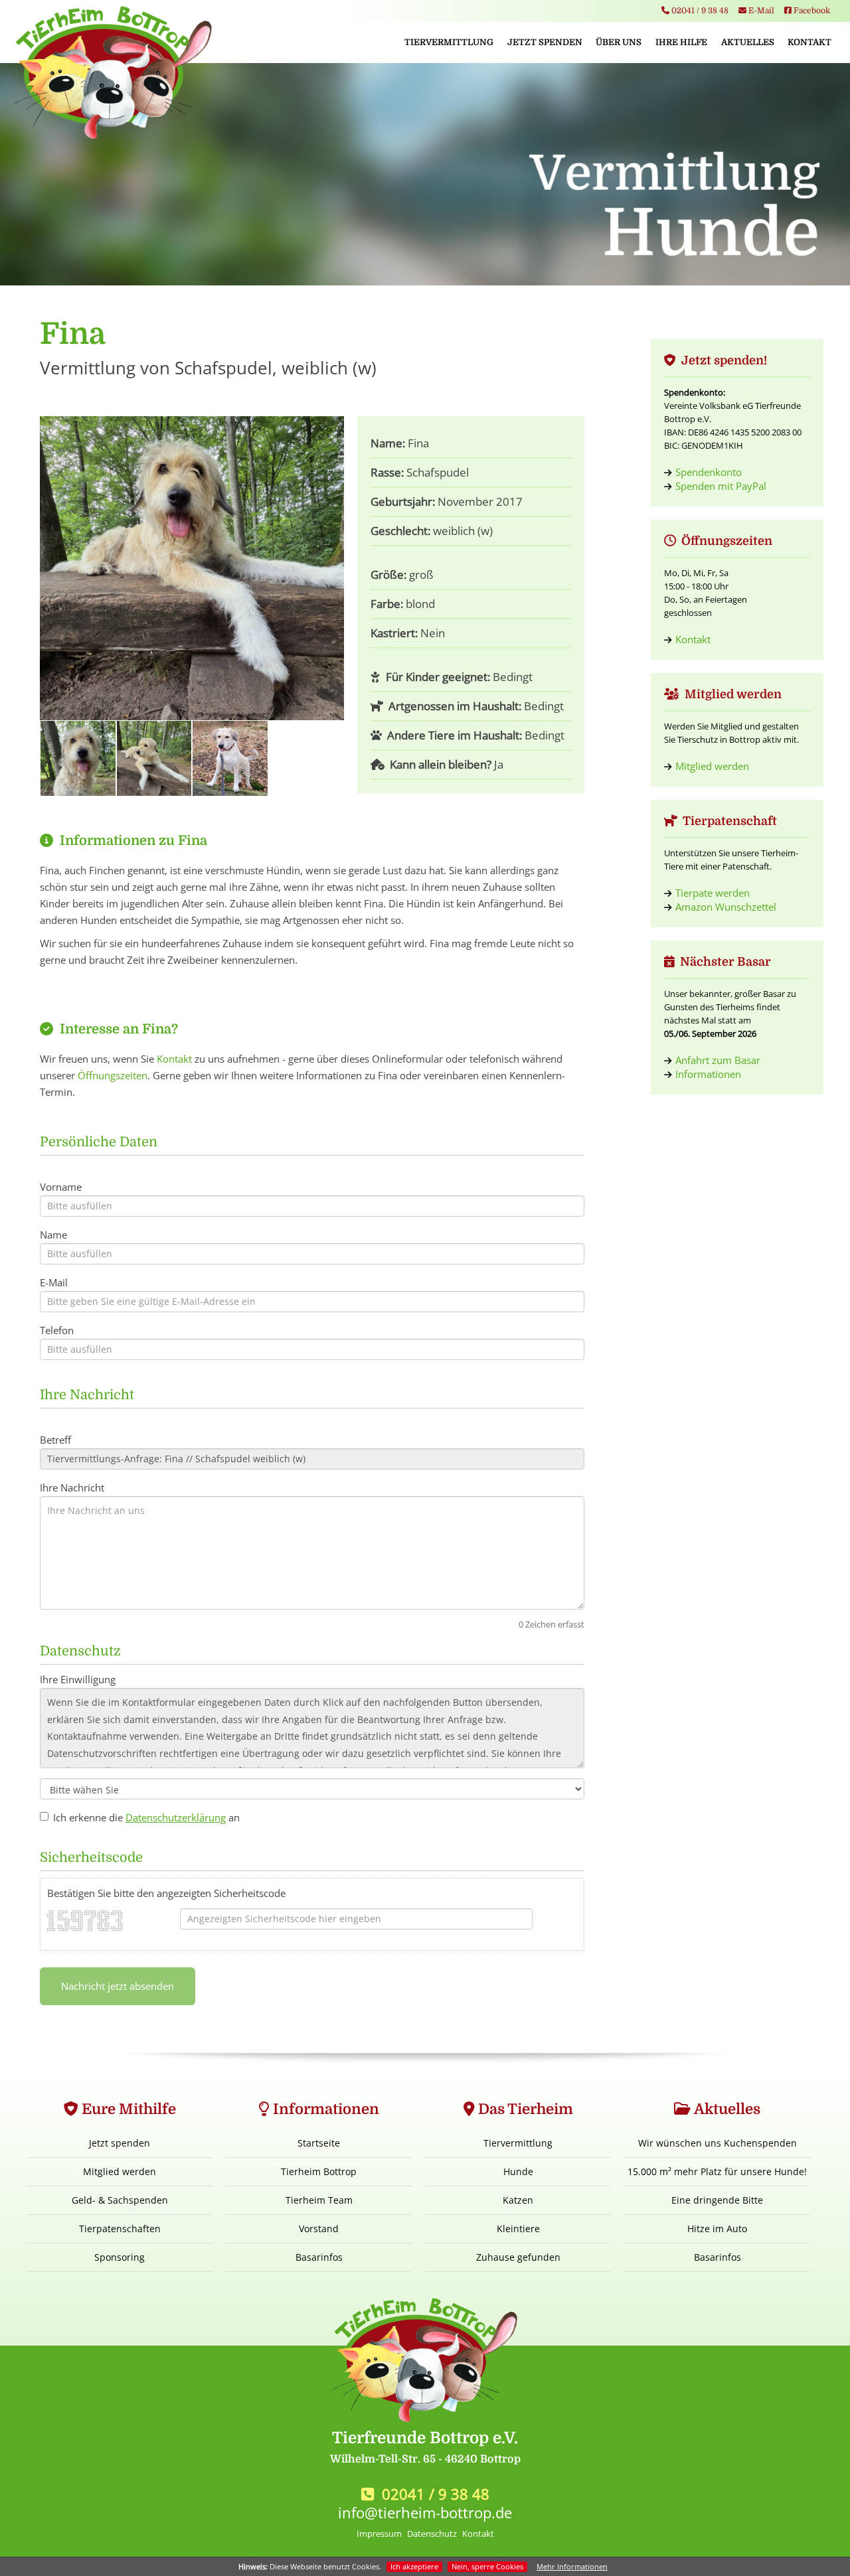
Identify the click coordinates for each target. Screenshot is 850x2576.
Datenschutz (432, 2534)
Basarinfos (319, 2257)
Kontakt (809, 42)
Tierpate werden (713, 893)
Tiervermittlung (449, 42)
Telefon (57, 1330)
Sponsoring (120, 2257)
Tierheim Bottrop (319, 2171)
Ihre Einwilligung (78, 1679)
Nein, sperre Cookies (487, 2566)
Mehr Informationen (572, 2566)
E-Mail (760, 11)
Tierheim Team (319, 2200)
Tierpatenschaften (120, 2229)
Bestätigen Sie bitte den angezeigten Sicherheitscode (166, 1893)
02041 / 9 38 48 (699, 11)
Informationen (708, 1074)
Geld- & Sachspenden (120, 2200)
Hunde (518, 2171)
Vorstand (319, 2229)
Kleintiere (518, 2229)
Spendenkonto (709, 472)
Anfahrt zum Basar (718, 1060)
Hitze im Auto (717, 2229)
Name (53, 1235)
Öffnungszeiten (113, 1075)
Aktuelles (748, 42)
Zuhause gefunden (518, 2257)
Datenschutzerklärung (176, 1817)
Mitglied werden (712, 766)
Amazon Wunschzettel (726, 907)
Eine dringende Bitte (717, 2200)
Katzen (518, 2200)
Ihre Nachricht (72, 1487)
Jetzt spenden (545, 42)
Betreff (55, 1440)
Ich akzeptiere (414, 2566)
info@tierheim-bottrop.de (425, 2512)
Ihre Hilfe (681, 42)
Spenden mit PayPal (721, 486)
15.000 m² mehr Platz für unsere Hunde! (717, 2171)
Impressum (379, 2534)
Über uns (619, 42)
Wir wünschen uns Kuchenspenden (718, 2143)
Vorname (61, 1187)
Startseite (319, 2143)
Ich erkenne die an (146, 1817)
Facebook (811, 11)
